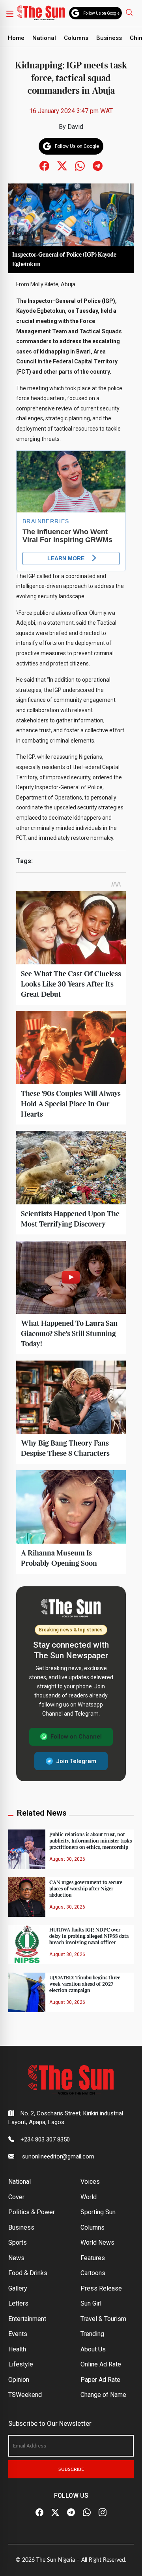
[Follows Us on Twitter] (62, 165)
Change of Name (103, 2395)
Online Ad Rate (101, 2364)
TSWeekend (25, 2395)
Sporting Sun (98, 2212)
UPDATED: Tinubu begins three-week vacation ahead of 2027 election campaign (86, 1984)
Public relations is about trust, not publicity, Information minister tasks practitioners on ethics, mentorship (91, 1841)
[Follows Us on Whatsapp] (80, 165)
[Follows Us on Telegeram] (98, 165)
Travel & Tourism (103, 2319)
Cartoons (93, 2273)
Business (109, 38)
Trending (92, 2334)
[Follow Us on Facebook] (39, 2513)
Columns (76, 38)
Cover (16, 2197)
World (89, 2197)
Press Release (101, 2288)
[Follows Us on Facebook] (44, 165)
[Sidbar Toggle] (10, 13)
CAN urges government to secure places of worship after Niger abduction (86, 1889)
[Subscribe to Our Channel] (71, 2513)
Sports (18, 2242)
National (44, 38)
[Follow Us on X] (55, 2513)
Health (17, 2349)
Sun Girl (91, 2303)
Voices (90, 2182)
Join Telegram (76, 1761)
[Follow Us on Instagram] (103, 2513)
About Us (93, 2349)
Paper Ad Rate (100, 2380)
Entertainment (27, 2319)
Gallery (18, 2288)
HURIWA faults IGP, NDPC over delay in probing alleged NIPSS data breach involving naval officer (89, 1936)
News (16, 2258)
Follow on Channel (76, 1737)
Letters (18, 2303)
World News (97, 2242)
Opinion (19, 2380)
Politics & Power (32, 2212)
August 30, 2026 (67, 1859)
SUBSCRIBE (71, 2469)
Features (93, 2258)
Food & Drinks (28, 2273)
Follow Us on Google (101, 13)
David (75, 127)
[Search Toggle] (130, 12)
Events (18, 2334)
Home (16, 38)
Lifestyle (21, 2364)
